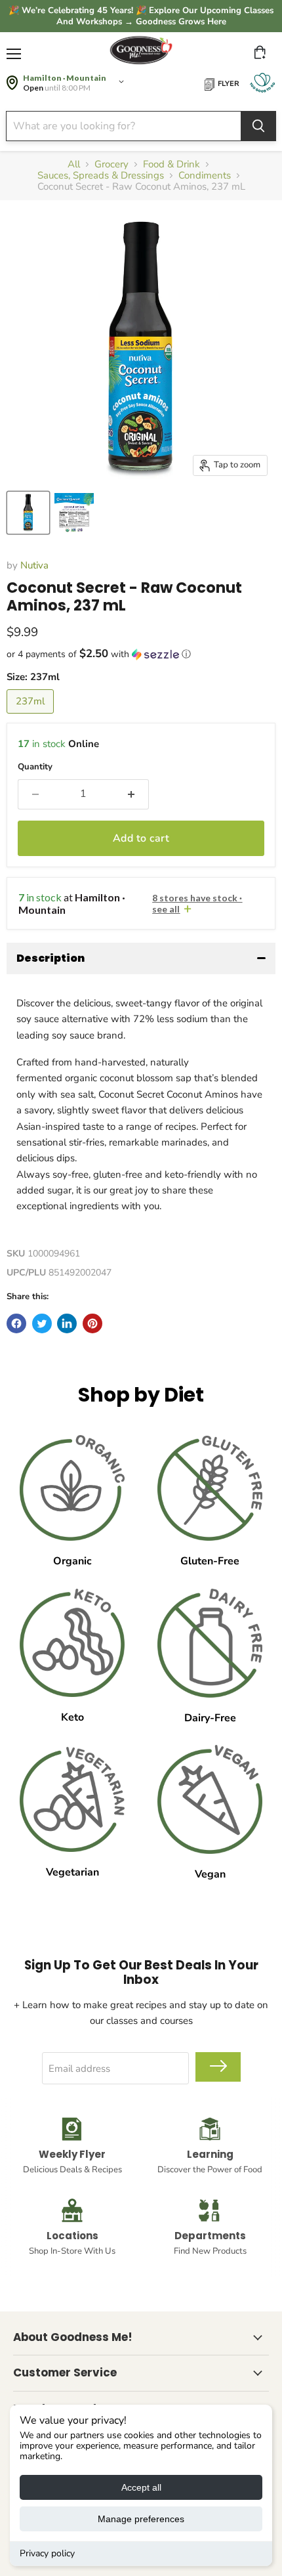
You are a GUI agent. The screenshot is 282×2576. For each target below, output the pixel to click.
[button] (141, 654)
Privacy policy (47, 2553)
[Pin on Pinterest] (92, 1323)
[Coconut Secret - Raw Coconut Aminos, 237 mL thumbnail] (28, 513)
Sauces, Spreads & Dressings (101, 176)
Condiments (205, 176)
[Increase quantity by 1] (131, 794)
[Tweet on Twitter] (42, 1323)
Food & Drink (171, 164)
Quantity (35, 767)
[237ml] (32, 717)
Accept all (141, 2487)
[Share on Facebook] (16, 1323)
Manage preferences (141, 2519)
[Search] (258, 126)
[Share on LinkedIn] (67, 1323)
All (74, 164)
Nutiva (34, 565)
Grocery (111, 164)
